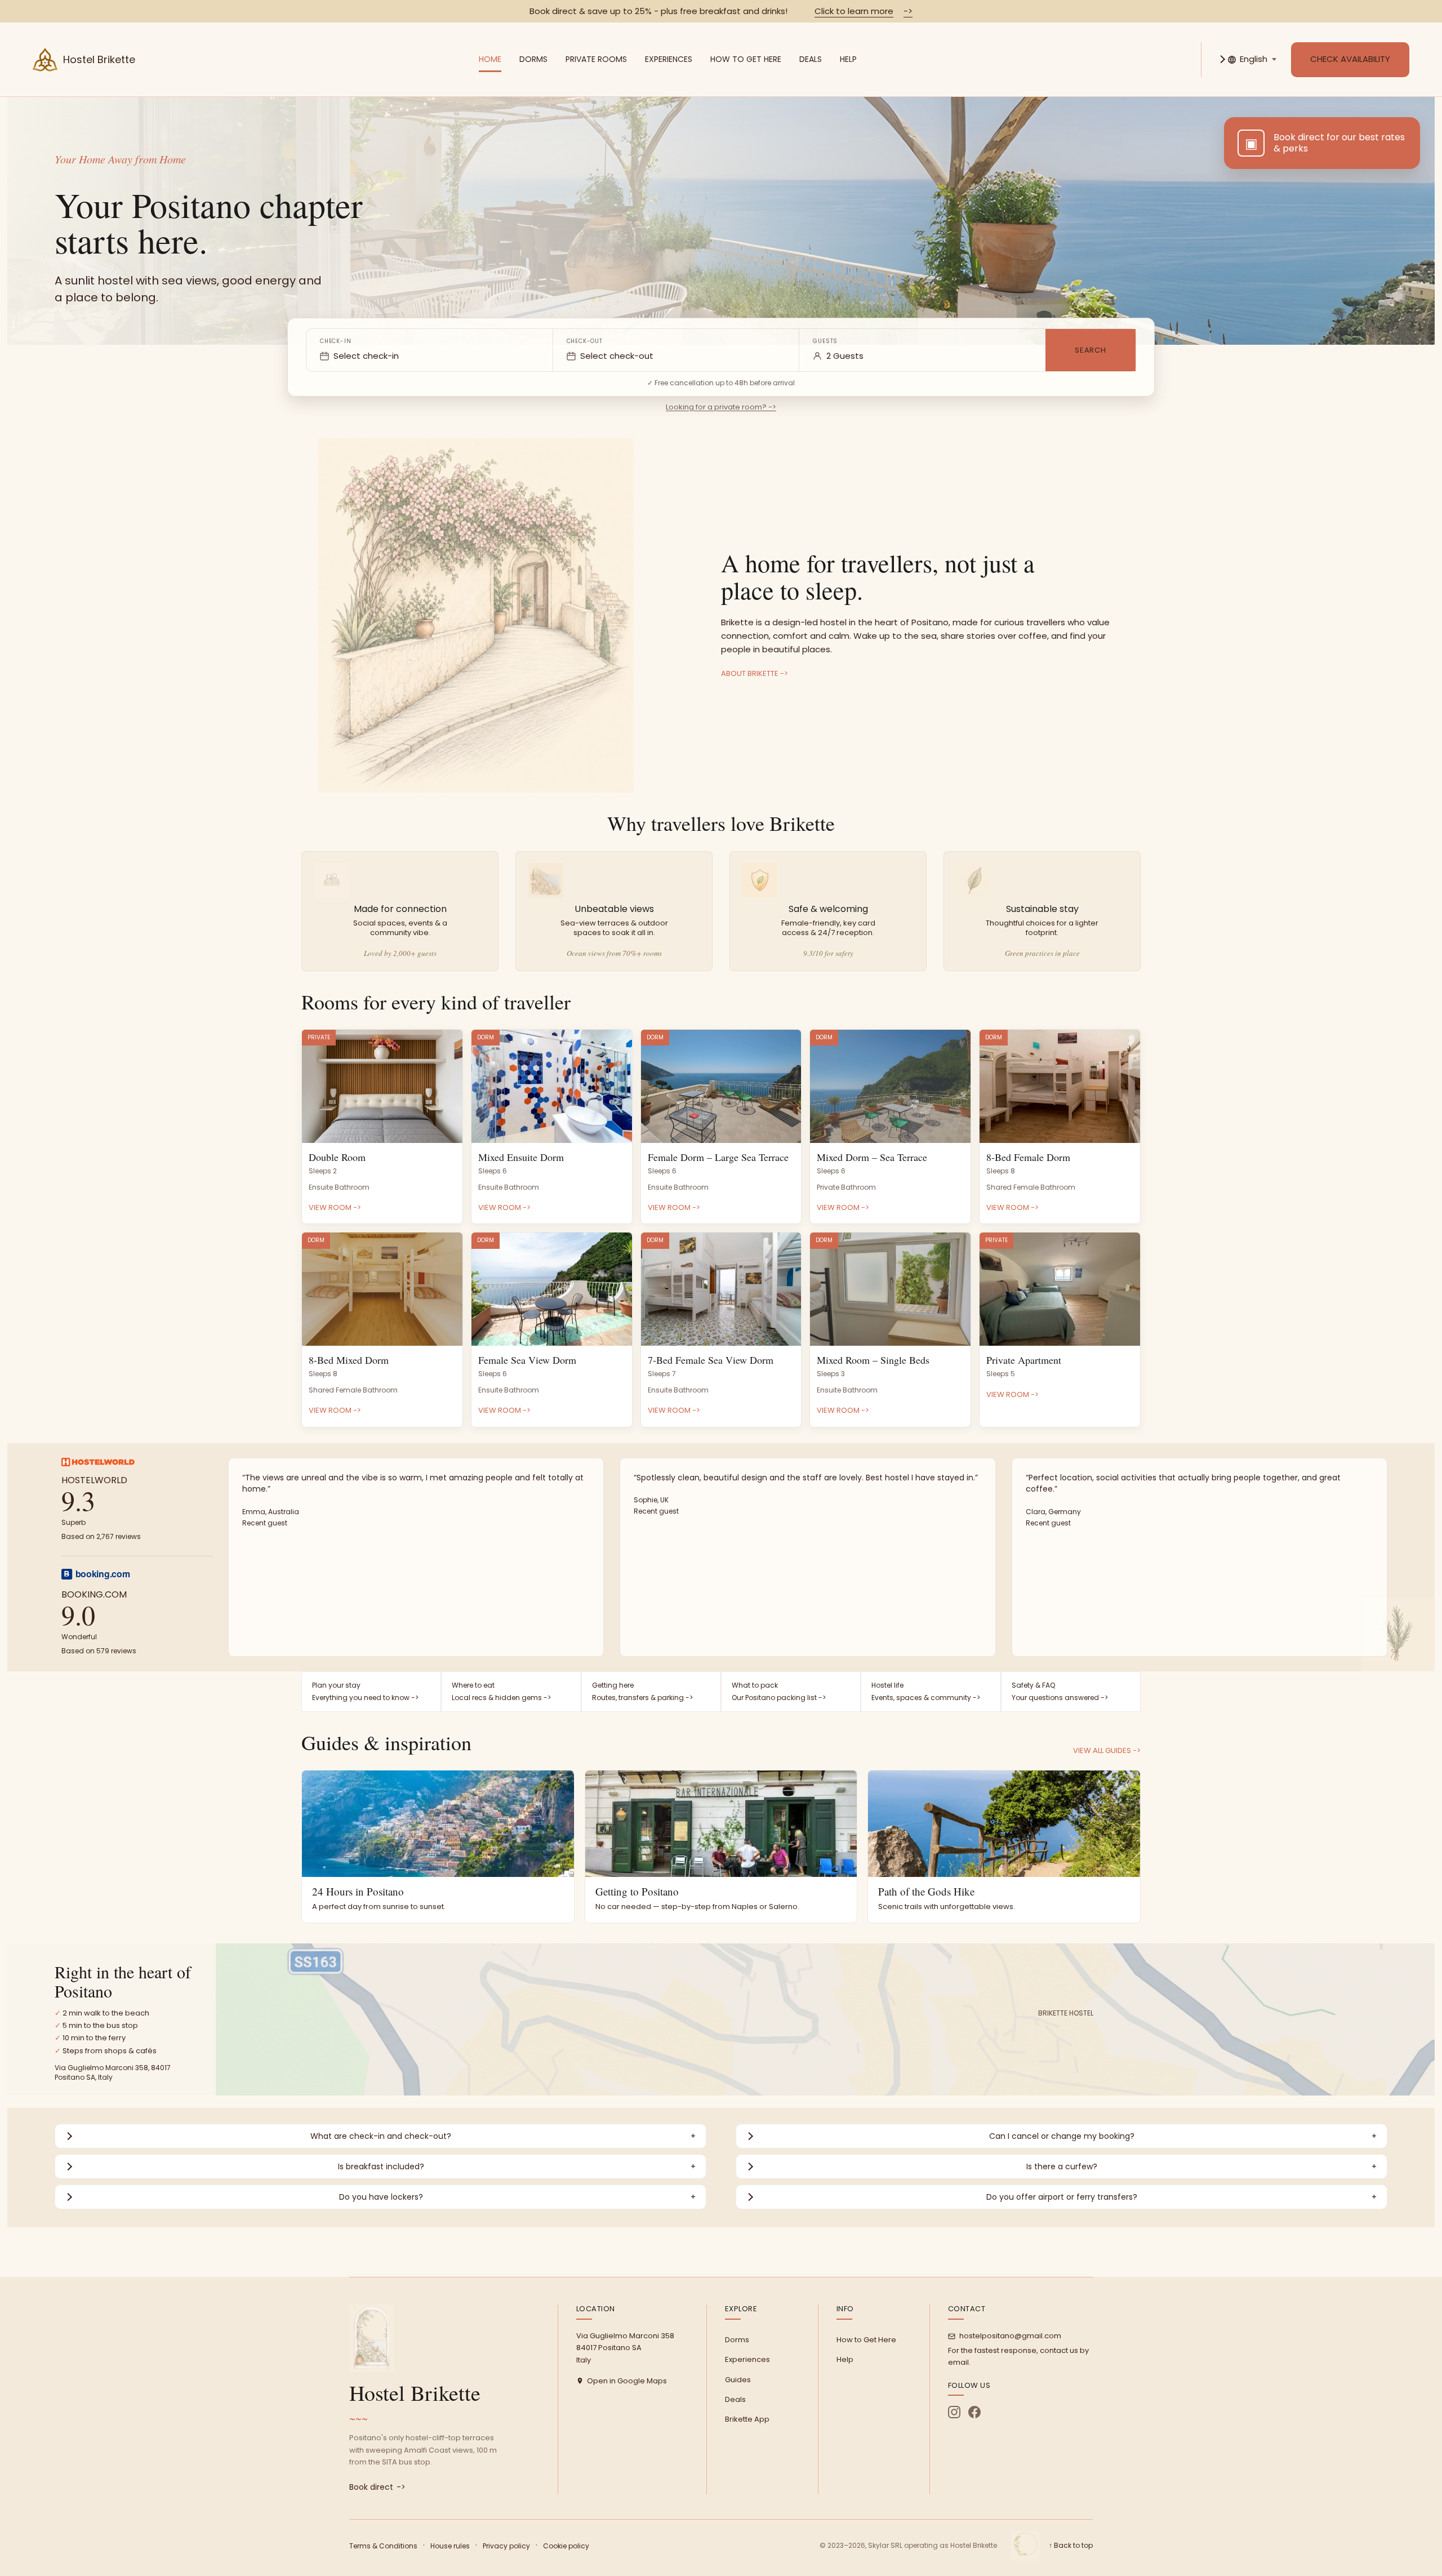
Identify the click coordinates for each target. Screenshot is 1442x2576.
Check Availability (1350, 59)
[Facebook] (974, 2412)
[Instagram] (954, 2412)
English (1254, 59)
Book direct (377, 2487)
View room (335, 1207)
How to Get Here (746, 59)
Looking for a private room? (721, 407)
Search (1091, 350)
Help (848, 59)
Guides (738, 2380)
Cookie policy (566, 2546)
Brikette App (747, 2419)
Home (490, 59)
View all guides (1107, 1750)
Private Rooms (596, 59)
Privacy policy (506, 2546)
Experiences (669, 59)
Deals (811, 59)
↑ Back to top (1071, 2545)
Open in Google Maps (627, 2381)
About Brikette (755, 673)
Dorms (533, 59)
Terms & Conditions (383, 2546)
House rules (450, 2546)
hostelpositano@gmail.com (1010, 2336)
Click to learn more (864, 11)
